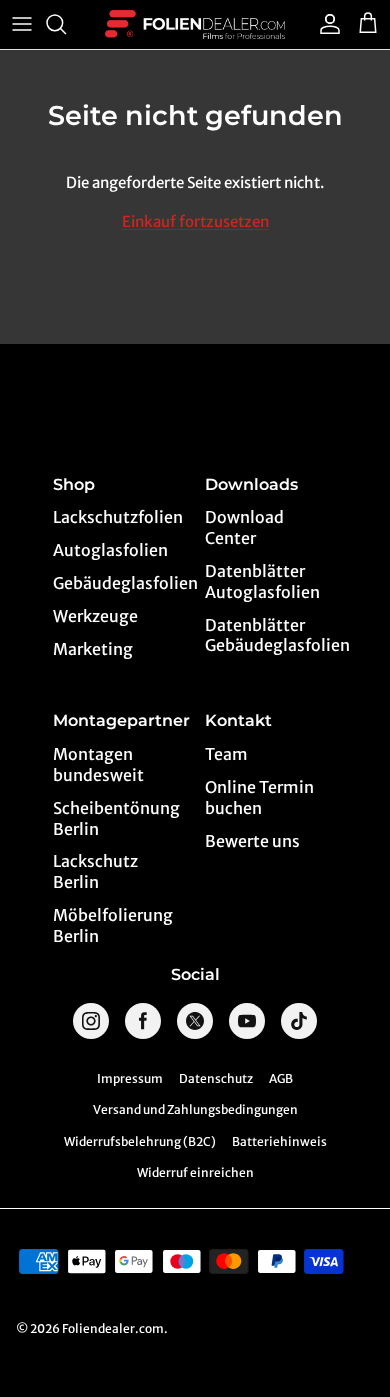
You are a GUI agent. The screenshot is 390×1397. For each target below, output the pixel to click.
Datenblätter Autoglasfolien (262, 581)
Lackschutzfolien (118, 517)
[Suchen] (66, 24)
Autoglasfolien (110, 550)
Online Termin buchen (259, 797)
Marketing (93, 649)
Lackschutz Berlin (95, 871)
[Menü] (22, 24)
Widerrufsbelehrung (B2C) (140, 1141)
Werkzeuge (95, 616)
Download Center (244, 527)
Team (226, 754)
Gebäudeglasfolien (119, 583)
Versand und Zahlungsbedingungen (195, 1109)
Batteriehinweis (279, 1141)
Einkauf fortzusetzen (195, 221)
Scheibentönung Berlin (116, 818)
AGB (281, 1078)
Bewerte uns (252, 841)
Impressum (130, 1078)
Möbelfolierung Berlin (113, 925)
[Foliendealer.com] (195, 24)
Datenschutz (216, 1078)
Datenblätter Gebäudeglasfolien (271, 635)
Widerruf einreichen (195, 1172)
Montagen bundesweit (98, 764)
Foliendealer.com (113, 1328)
